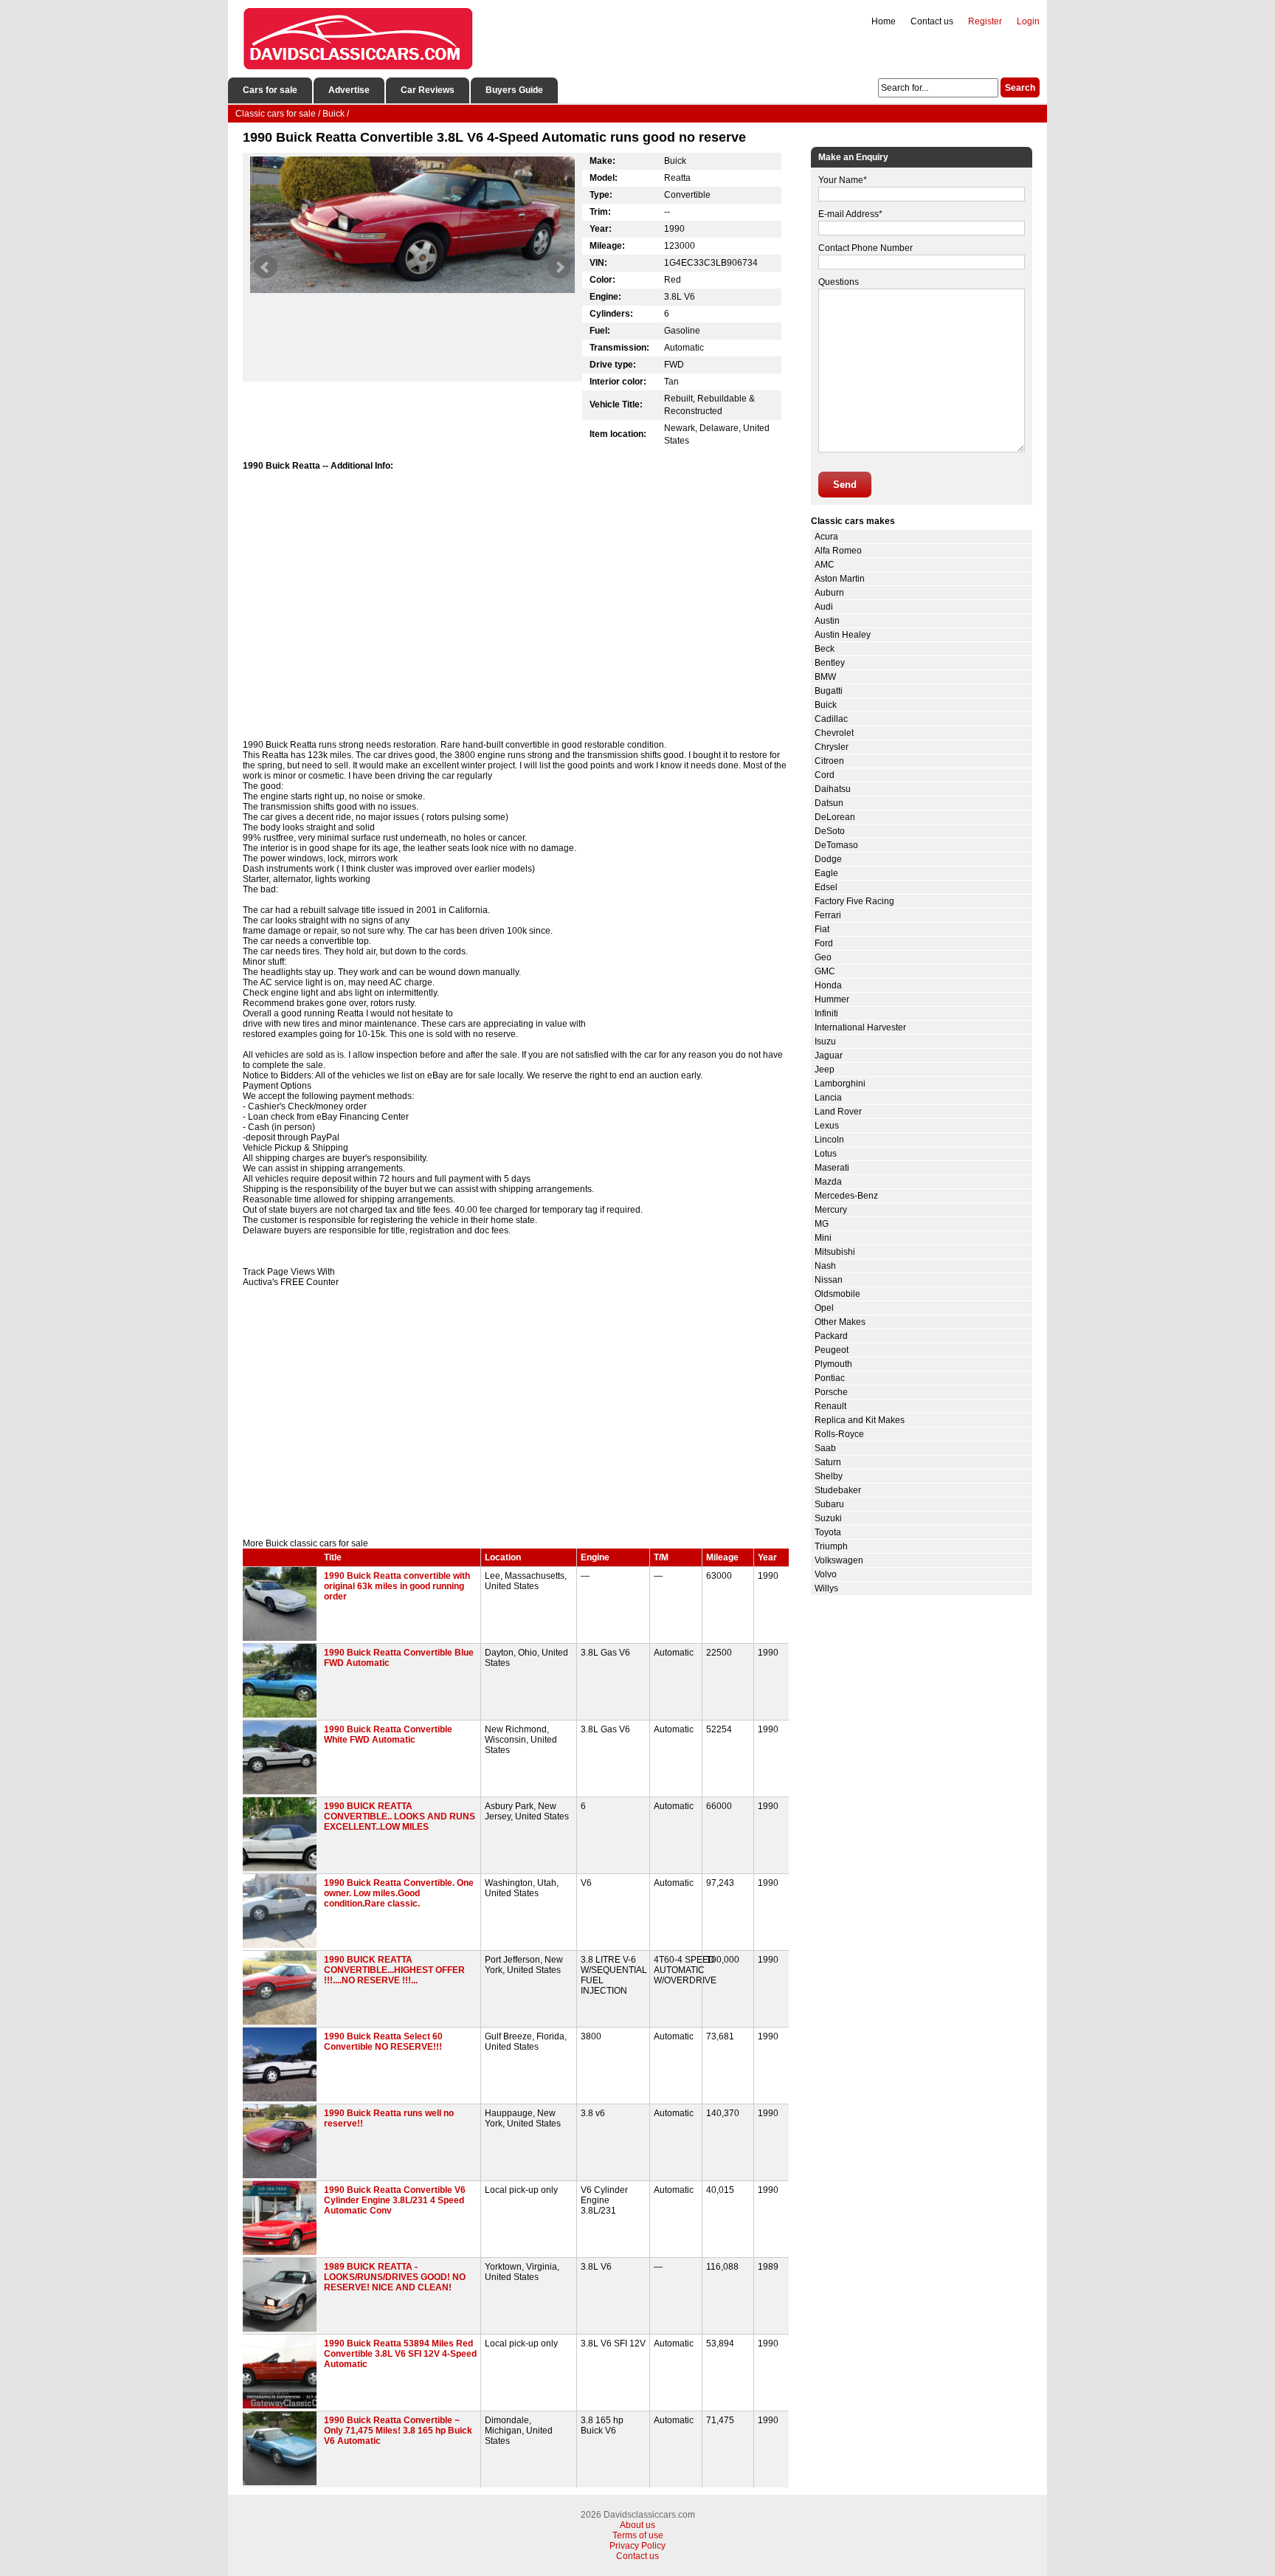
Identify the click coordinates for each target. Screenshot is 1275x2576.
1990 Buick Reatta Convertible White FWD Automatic (388, 1735)
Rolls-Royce (839, 1434)
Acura (826, 537)
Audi (824, 607)
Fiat (822, 929)
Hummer (832, 999)
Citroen (829, 761)
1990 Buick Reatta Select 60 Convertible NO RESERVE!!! (383, 2042)
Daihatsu (833, 789)
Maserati (832, 1168)
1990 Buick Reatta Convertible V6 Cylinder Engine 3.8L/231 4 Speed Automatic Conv (395, 2200)
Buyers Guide (514, 90)
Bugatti (829, 691)
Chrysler (832, 747)
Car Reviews (428, 90)
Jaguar (829, 1055)
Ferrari (828, 915)
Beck (825, 649)
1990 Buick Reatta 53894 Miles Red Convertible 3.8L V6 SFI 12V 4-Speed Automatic (400, 2354)
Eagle (826, 873)
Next (559, 267)
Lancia (828, 1098)
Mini (823, 1238)
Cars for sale (270, 90)
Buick (826, 705)
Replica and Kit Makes (860, 1420)
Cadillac (831, 719)
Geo (823, 957)
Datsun (829, 803)
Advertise (349, 90)
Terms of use (638, 2535)
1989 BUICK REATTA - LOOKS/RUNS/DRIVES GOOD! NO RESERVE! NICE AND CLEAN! (395, 2277)
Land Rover (838, 1112)
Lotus (826, 1154)
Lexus (827, 1126)
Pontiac (830, 1378)
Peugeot (832, 1350)
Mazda (828, 1182)
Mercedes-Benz (846, 1196)
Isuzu (825, 1041)
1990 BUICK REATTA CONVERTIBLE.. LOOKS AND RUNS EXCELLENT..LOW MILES (400, 1816)
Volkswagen (839, 1560)
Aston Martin (840, 579)
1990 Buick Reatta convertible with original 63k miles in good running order (397, 1586)
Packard (831, 1336)
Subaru (829, 1504)
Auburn (829, 593)
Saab (825, 1448)
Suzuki (828, 1518)
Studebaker (838, 1490)
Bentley (830, 663)
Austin (827, 621)
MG (822, 1224)
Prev (266, 267)
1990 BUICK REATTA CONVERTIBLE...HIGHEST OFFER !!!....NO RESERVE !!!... (394, 1970)
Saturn (828, 1462)
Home (884, 21)
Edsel (826, 887)
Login (1028, 21)
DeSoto (830, 831)
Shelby (829, 1476)
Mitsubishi (835, 1252)
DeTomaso (836, 845)
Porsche (831, 1392)
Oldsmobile (837, 1294)
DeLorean (835, 817)
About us (637, 2525)
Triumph (831, 1546)
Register (985, 21)
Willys (826, 1588)
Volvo (826, 1574)
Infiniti (826, 1013)
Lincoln (829, 1140)
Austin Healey (843, 635)
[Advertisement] (516, 1413)
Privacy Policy (637, 2546)
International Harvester (860, 1027)
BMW (825, 677)
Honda (828, 985)
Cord (825, 775)
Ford (824, 943)
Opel (824, 1308)
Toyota (828, 1532)
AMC (825, 565)
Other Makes (840, 1322)
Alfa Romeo (838, 551)
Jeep (825, 1070)
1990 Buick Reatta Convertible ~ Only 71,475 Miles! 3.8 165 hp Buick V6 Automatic (398, 2431)
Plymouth (833, 1364)
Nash (825, 1266)
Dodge (828, 859)
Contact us (932, 21)
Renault (830, 1406)
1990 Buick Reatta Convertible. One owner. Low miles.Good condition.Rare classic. (399, 1893)
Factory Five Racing (854, 901)
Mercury (831, 1210)
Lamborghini (840, 1084)
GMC (825, 971)
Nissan (829, 1280)
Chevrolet (834, 733)
